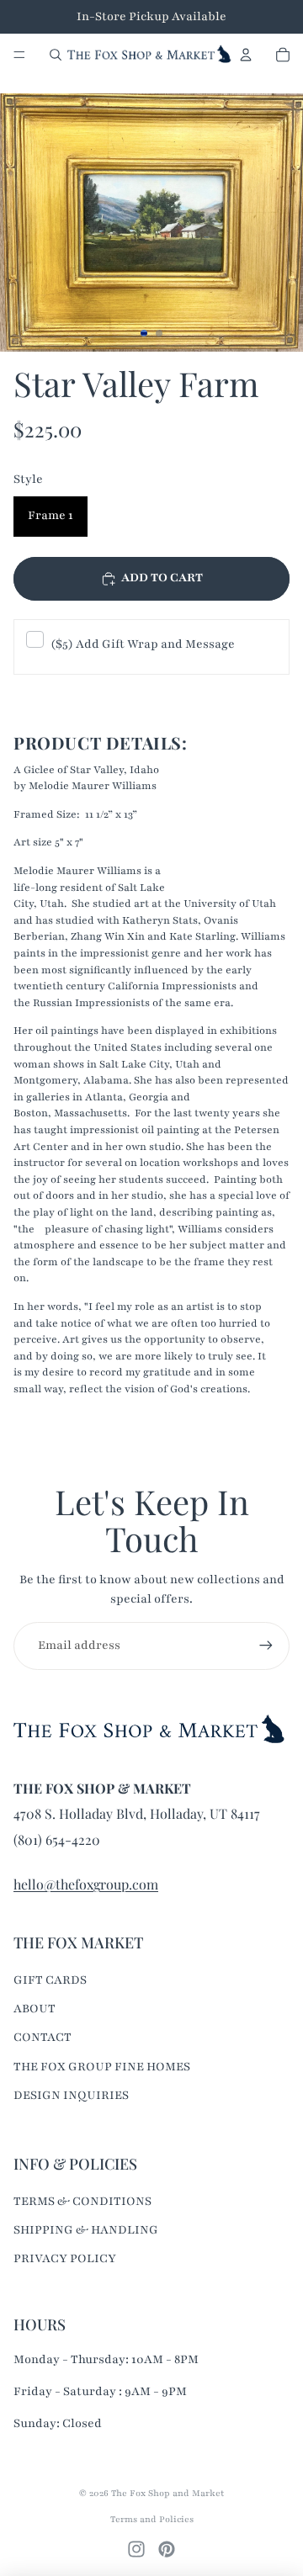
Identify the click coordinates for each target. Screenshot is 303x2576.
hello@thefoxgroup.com (86, 1884)
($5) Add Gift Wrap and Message (143, 644)
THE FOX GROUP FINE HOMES (102, 2067)
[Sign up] (266, 1646)
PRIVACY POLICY (65, 2258)
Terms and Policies (152, 2519)
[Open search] (56, 55)
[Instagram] (136, 2549)
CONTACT (43, 2037)
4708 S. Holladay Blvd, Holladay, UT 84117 (137, 1813)
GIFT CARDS (50, 1980)
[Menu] (19, 55)
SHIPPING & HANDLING (86, 2230)
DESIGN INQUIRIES (71, 2095)
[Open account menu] (246, 55)
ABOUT (35, 2009)
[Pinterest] (167, 2549)
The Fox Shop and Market (167, 2493)
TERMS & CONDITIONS (82, 2201)
